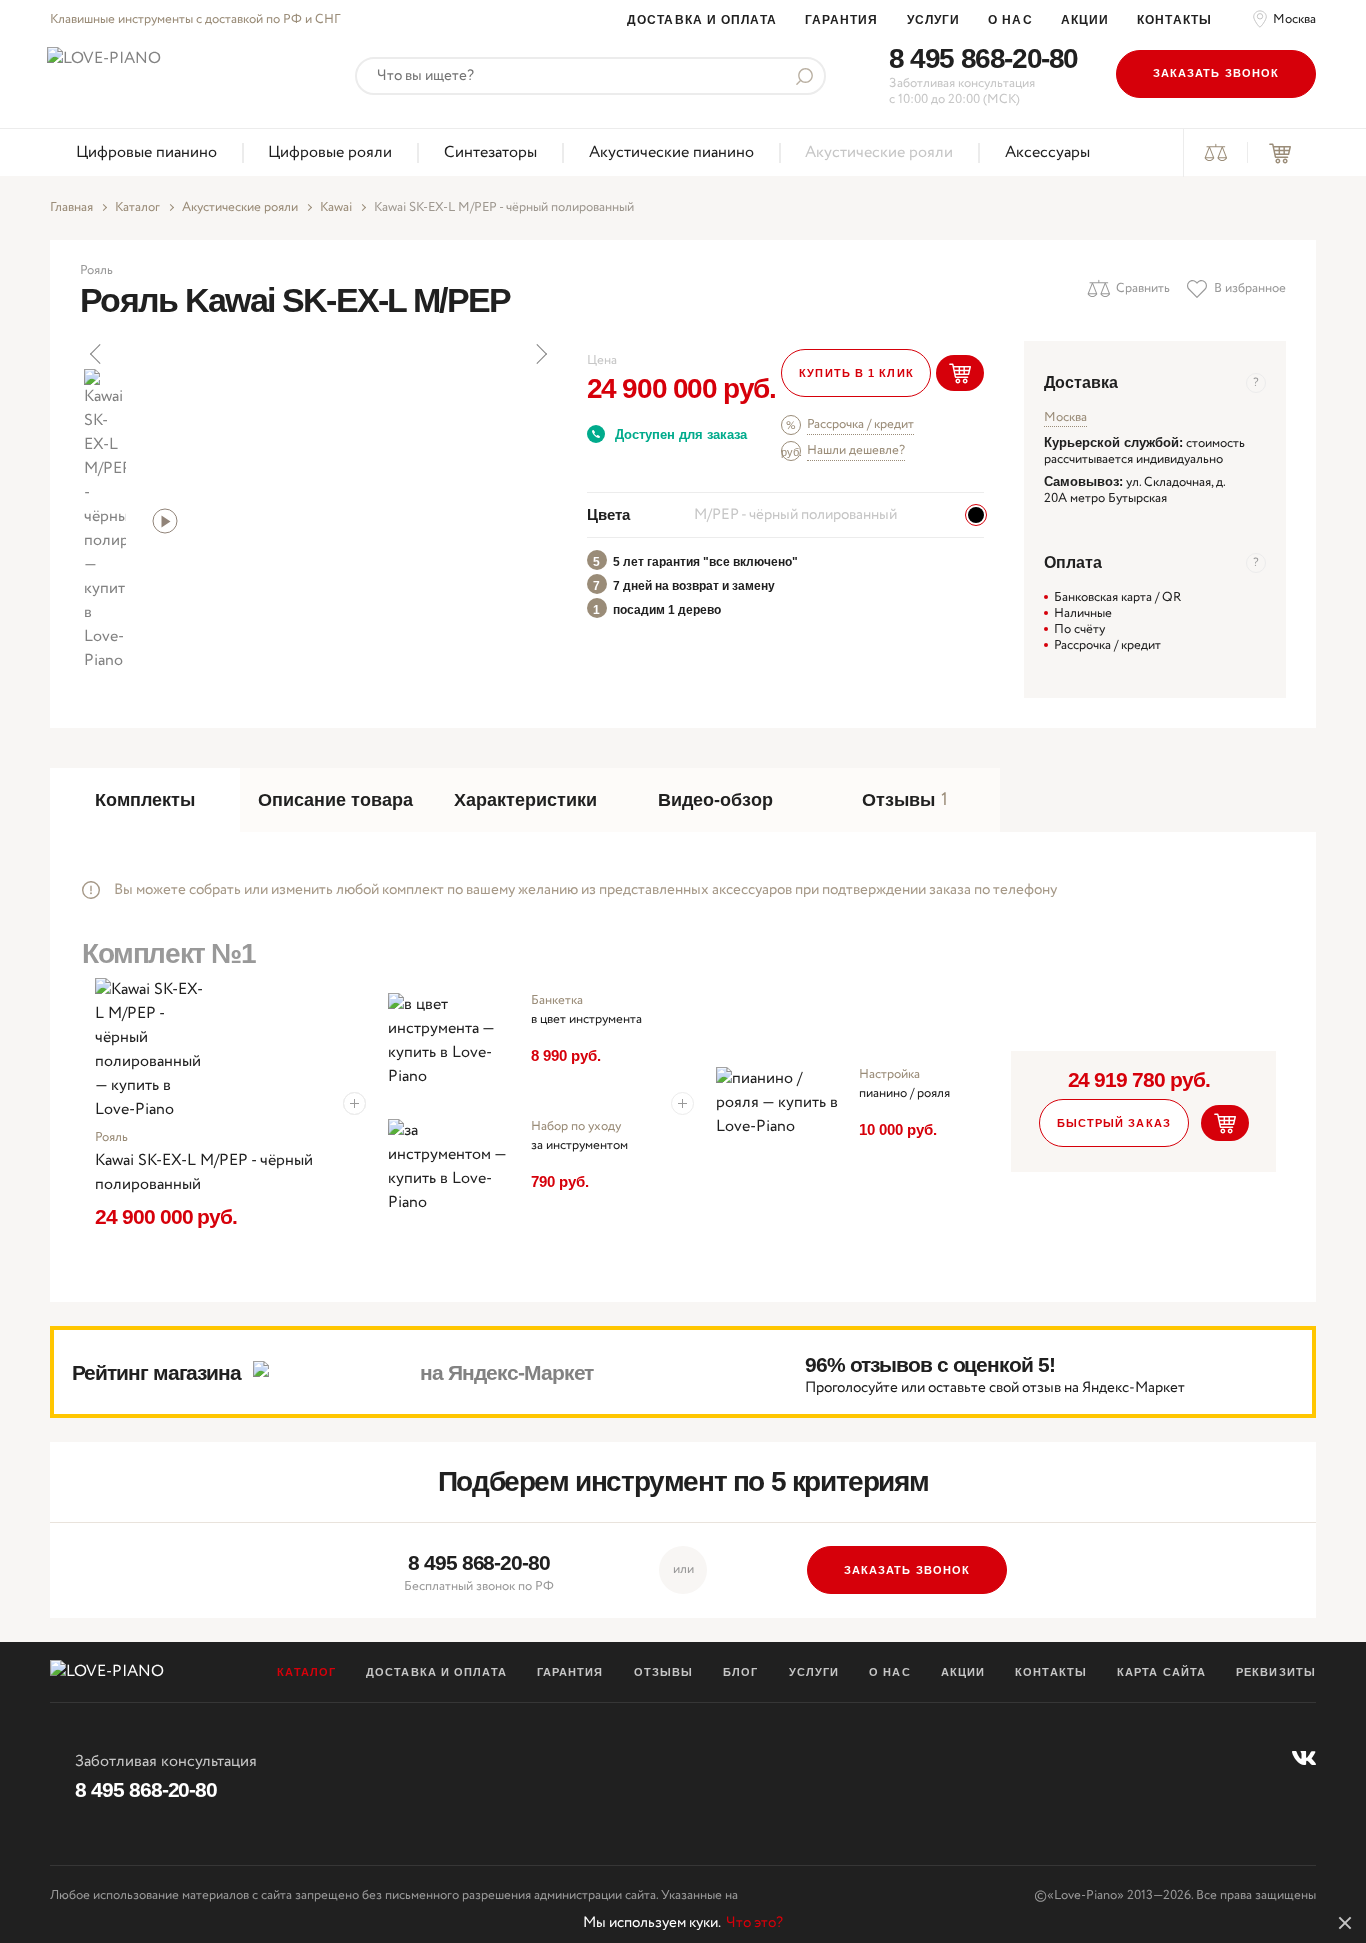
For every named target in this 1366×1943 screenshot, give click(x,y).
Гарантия (842, 20)
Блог (740, 1672)
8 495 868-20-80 (983, 58)
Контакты (1174, 20)
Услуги (934, 20)
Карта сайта (1161, 1672)
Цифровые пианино (146, 152)
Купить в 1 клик (856, 373)
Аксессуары (1047, 152)
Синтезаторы (490, 152)
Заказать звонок (1216, 73)
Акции (1085, 20)
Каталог (137, 208)
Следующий (539, 354)
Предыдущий (97, 354)
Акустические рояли (879, 152)
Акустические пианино (671, 152)
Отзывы (664, 1672)
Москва (1294, 20)
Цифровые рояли (330, 152)
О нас (1010, 20)
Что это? (754, 1923)
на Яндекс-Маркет (506, 1372)
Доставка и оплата (702, 20)
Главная (71, 208)
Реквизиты (1276, 1672)
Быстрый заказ (1114, 1123)
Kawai (336, 208)
